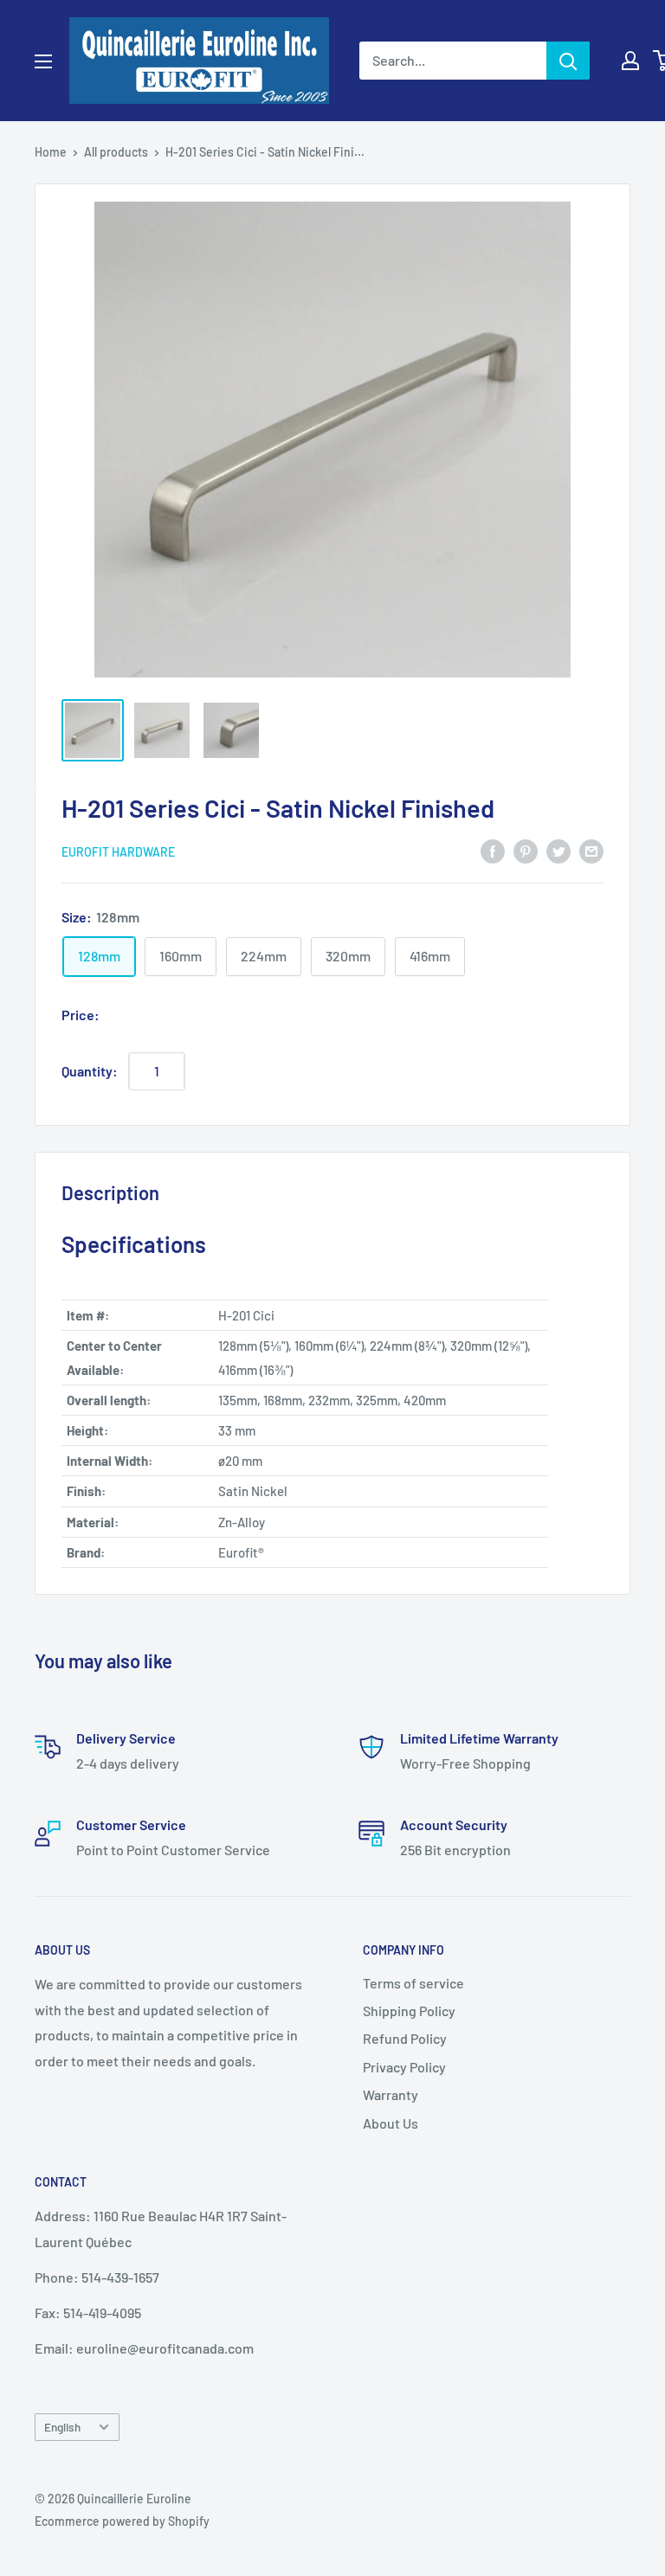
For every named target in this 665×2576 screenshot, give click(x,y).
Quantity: (90, 1071)
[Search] (568, 61)
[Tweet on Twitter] (558, 850)
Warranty (391, 2094)
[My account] (630, 61)
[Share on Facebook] (493, 850)
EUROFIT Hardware (118, 852)
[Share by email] (591, 850)
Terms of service (413, 1983)
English (62, 2427)
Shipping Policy (409, 2011)
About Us (391, 2123)
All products (116, 152)
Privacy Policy (404, 2067)
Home (51, 152)
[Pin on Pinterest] (526, 850)
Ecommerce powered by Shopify (122, 2521)
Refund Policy (405, 2038)
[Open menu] (43, 61)
